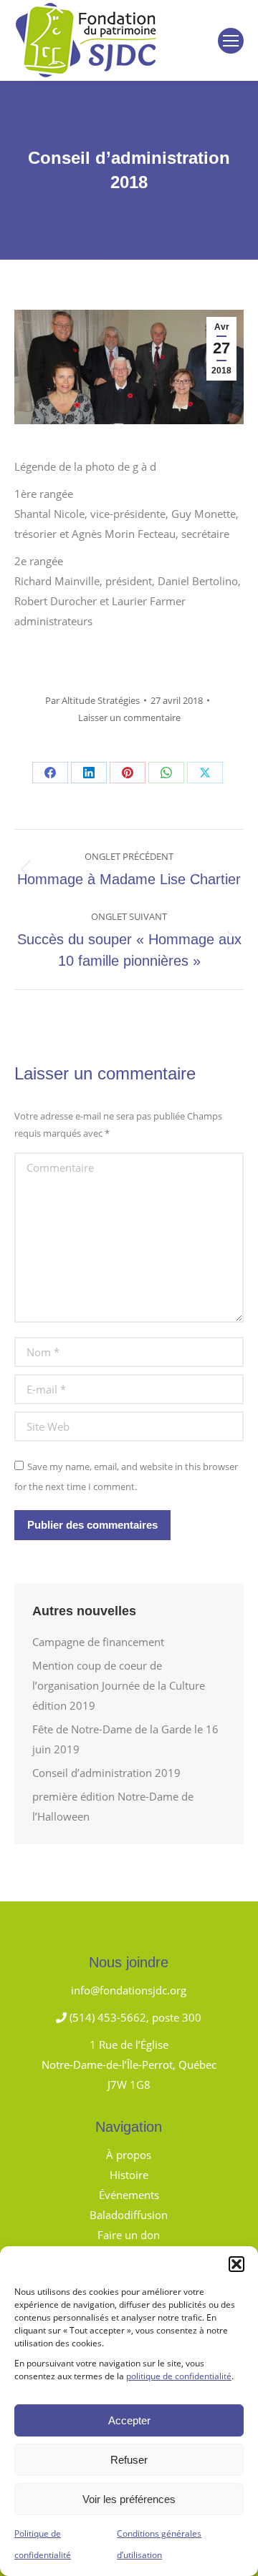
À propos (129, 2155)
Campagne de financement (98, 1642)
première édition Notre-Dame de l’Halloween (113, 1806)
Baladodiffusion (129, 2215)
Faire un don (129, 2235)
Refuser (129, 2460)
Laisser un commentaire (129, 718)
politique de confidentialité (179, 2376)
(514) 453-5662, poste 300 (134, 2017)
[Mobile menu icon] (231, 41)
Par (92, 700)
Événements (129, 2195)
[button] (236, 2264)
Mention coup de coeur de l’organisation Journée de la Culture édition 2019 (119, 1685)
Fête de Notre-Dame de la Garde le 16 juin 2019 (125, 1739)
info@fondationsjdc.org (129, 1990)
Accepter (129, 2420)
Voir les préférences (129, 2499)
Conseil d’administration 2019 (106, 1773)
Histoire (129, 2175)
